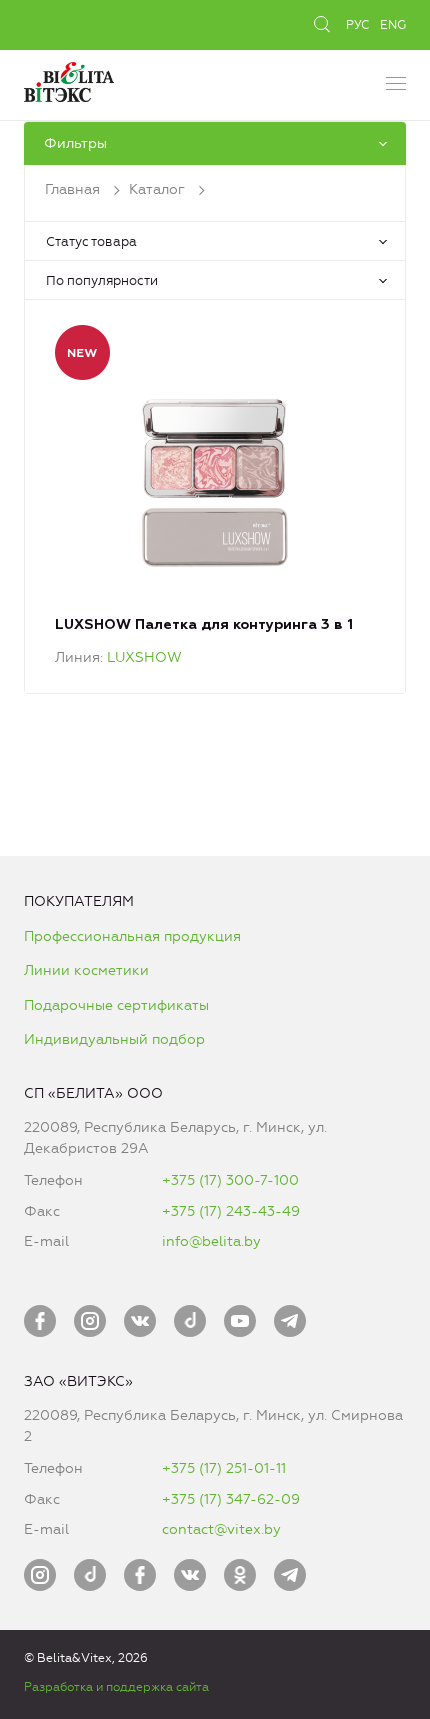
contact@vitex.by (221, 1529)
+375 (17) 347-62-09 (231, 1499)
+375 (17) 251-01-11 (224, 1468)
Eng (393, 25)
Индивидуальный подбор (114, 1039)
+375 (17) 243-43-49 (231, 1211)
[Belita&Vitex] (69, 79)
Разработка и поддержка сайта (116, 1687)
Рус (357, 25)
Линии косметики (86, 970)
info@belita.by (211, 1241)
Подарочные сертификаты (116, 1005)
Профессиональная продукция (132, 936)
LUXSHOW (144, 657)
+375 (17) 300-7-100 (230, 1180)
